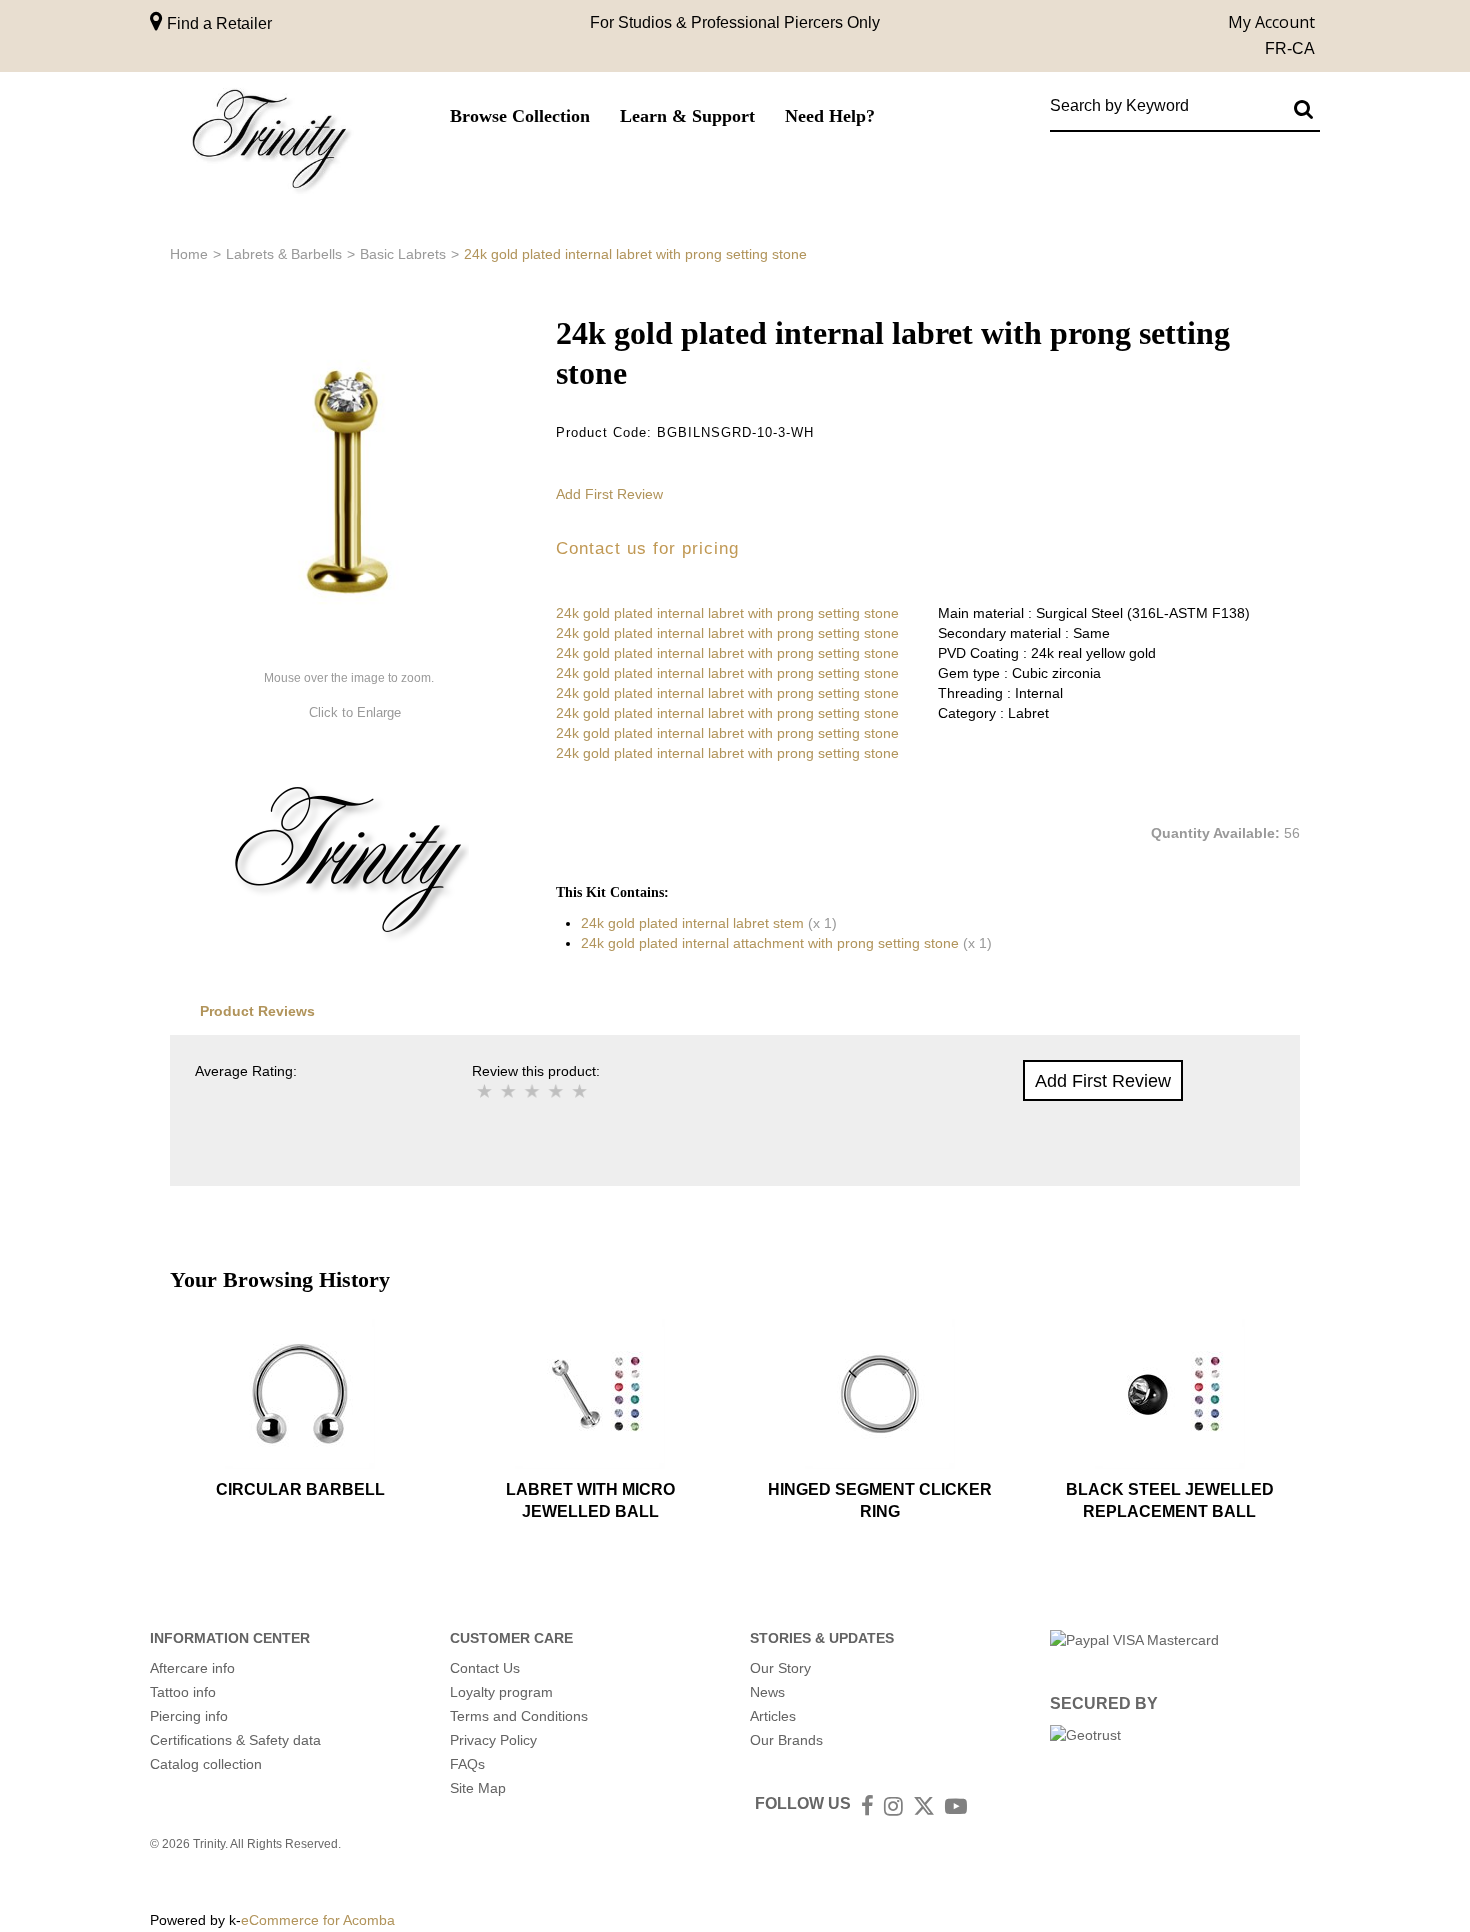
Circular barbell (300, 1489)
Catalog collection (206, 1764)
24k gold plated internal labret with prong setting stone (727, 613)
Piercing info (189, 1716)
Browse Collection (520, 116)
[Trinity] (270, 143)
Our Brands (786, 1740)
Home (189, 254)
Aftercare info (192, 1668)
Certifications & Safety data (235, 1740)
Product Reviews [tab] (257, 1011)
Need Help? (830, 116)
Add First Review (609, 494)
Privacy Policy (493, 1740)
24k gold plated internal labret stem (692, 923)
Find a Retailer (217, 23)
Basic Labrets (403, 254)
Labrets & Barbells (284, 254)
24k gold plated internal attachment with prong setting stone (770, 943)
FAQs (467, 1764)
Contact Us (485, 1668)
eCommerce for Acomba (318, 1920)
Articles (773, 1716)
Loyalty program (501, 1692)
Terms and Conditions (519, 1716)
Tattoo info (183, 1692)
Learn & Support (687, 116)
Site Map (478, 1788)
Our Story (780, 1668)
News (767, 1692)
